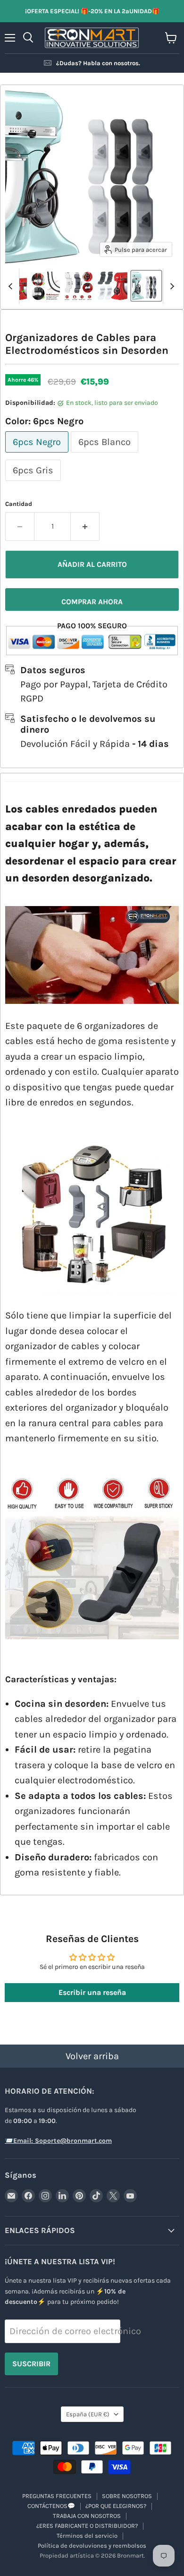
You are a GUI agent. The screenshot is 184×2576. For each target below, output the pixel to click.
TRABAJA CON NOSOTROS (87, 2516)
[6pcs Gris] (34, 483)
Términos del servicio (87, 2536)
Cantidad (19, 504)
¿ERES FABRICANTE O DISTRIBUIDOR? (87, 2526)
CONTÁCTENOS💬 (51, 2506)
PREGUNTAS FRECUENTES (57, 2496)
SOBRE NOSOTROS (127, 2496)
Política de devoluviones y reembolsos (92, 2546)
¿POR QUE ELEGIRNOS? (116, 2506)
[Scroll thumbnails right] (170, 286)
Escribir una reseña (92, 1992)
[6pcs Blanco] (106, 454)
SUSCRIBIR (31, 2364)
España (88, 2414)
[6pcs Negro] (38, 454)
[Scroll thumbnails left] (12, 286)
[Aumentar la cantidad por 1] (85, 526)
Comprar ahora (92, 602)
